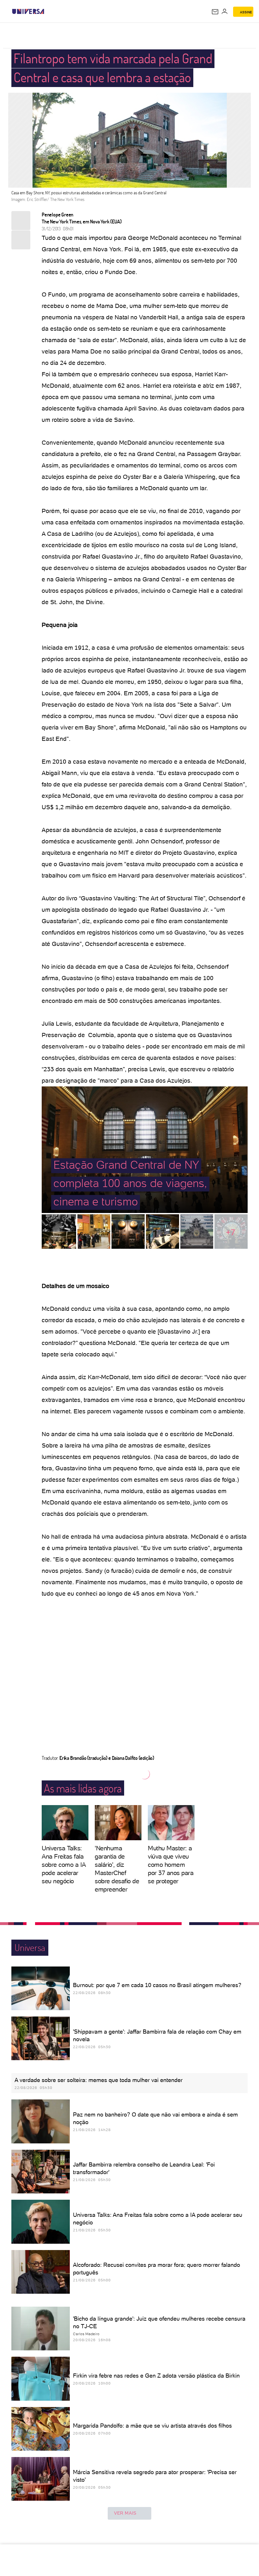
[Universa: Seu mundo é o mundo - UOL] (28, 11)
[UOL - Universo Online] (48, 11)
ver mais (125, 2513)
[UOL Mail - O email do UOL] (215, 12)
